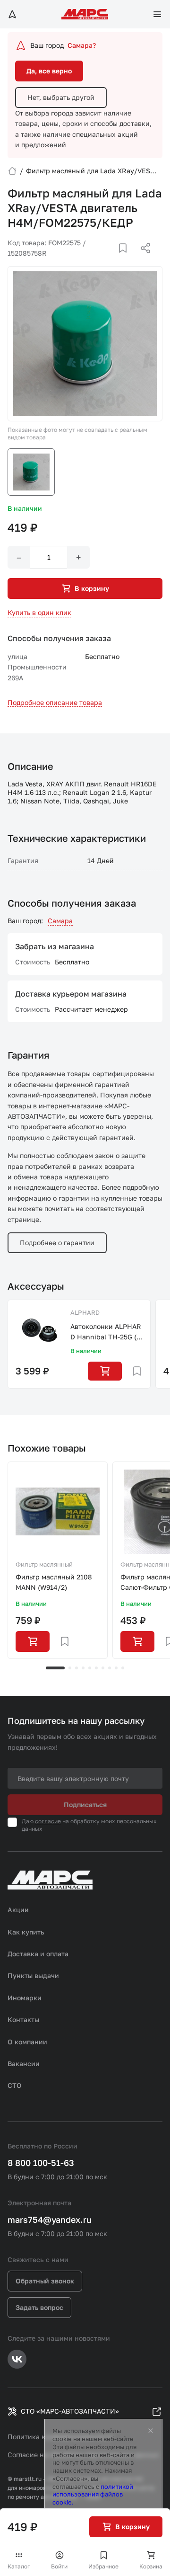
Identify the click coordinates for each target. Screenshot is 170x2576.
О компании (27, 2042)
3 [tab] (76, 1668)
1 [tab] (55, 1668)
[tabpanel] (58, 1560)
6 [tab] (96, 1668)
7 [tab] (103, 1668)
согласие (48, 1821)
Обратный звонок (45, 2281)
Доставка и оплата (38, 1954)
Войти (59, 2566)
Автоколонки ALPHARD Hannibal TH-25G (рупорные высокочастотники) (106, 1333)
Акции (18, 1910)
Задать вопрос (39, 2307)
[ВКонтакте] (112, 259)
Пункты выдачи (33, 1975)
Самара (60, 921)
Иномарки (25, 1998)
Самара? (82, 45)
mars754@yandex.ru (50, 2219)
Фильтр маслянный (44, 1564)
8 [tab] (110, 1668)
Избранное (103, 2566)
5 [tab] (90, 1668)
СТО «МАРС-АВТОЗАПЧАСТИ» (70, 2411)
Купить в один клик (39, 612)
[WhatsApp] (142, 259)
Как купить (26, 1932)
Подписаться (85, 1805)
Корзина (151, 2566)
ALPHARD (85, 1312)
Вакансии (24, 2063)
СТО (15, 2085)
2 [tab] (70, 1668)
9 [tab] (116, 1668)
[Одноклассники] (127, 259)
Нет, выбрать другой (61, 97)
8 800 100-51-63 (41, 2163)
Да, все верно (49, 71)
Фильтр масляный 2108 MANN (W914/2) (54, 1582)
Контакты (23, 2019)
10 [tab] (123, 1668)
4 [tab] (83, 1668)
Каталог (19, 2566)
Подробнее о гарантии (57, 1243)
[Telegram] (97, 259)
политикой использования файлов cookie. (93, 2495)
